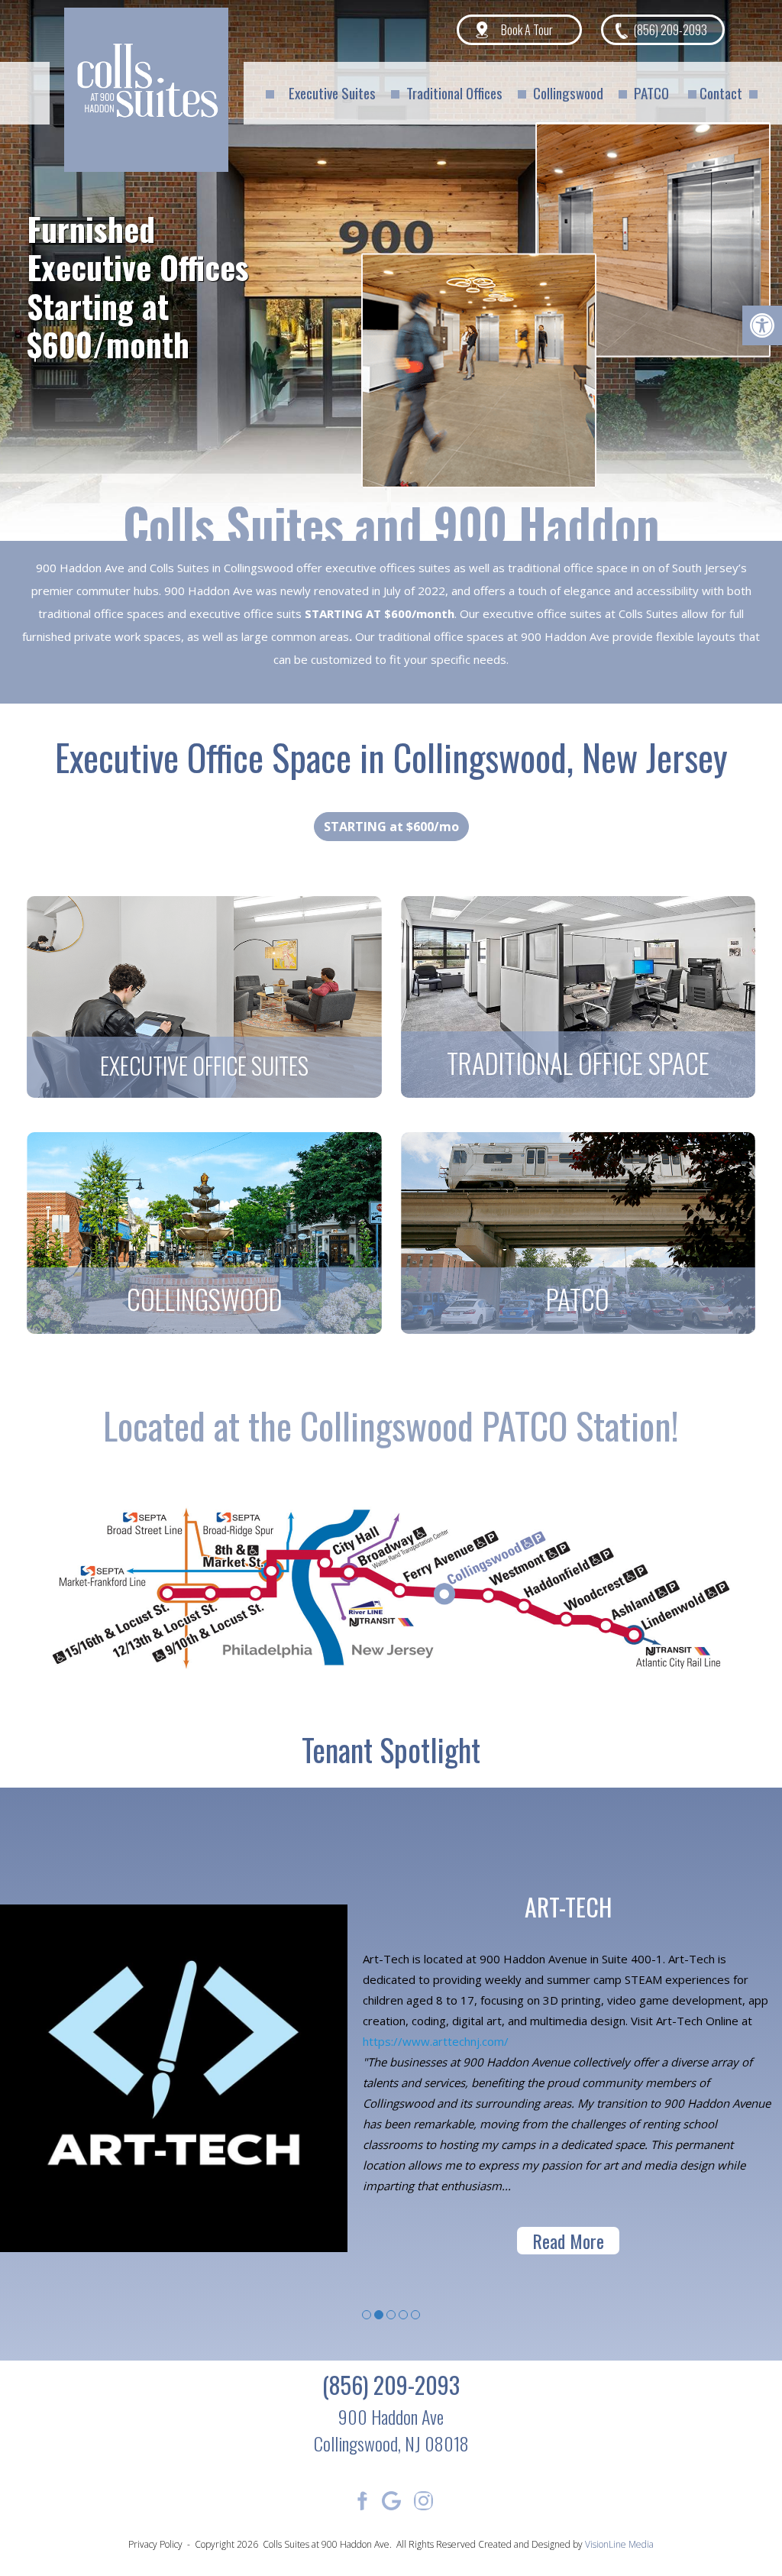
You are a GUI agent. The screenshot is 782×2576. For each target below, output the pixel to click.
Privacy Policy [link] (155, 2544)
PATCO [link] (651, 92)
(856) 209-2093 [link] (671, 30)
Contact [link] (721, 92)
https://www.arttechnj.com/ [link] (436, 2041)
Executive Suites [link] (332, 92)
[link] (762, 325)
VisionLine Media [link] (619, 2544)
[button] (204, 997)
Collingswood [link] (568, 92)
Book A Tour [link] (527, 30)
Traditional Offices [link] (454, 92)
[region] (391, 267)
